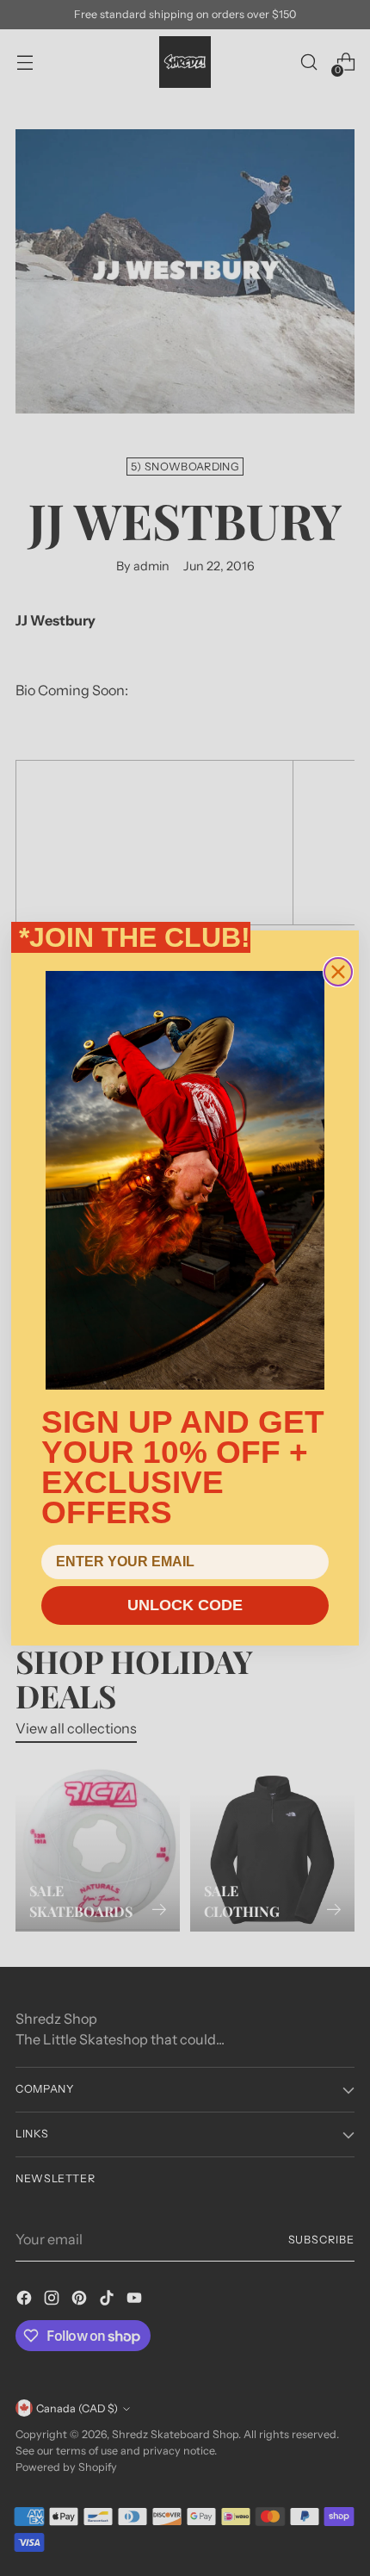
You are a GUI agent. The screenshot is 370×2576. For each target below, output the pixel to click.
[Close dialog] (338, 972)
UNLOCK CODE (185, 1605)
